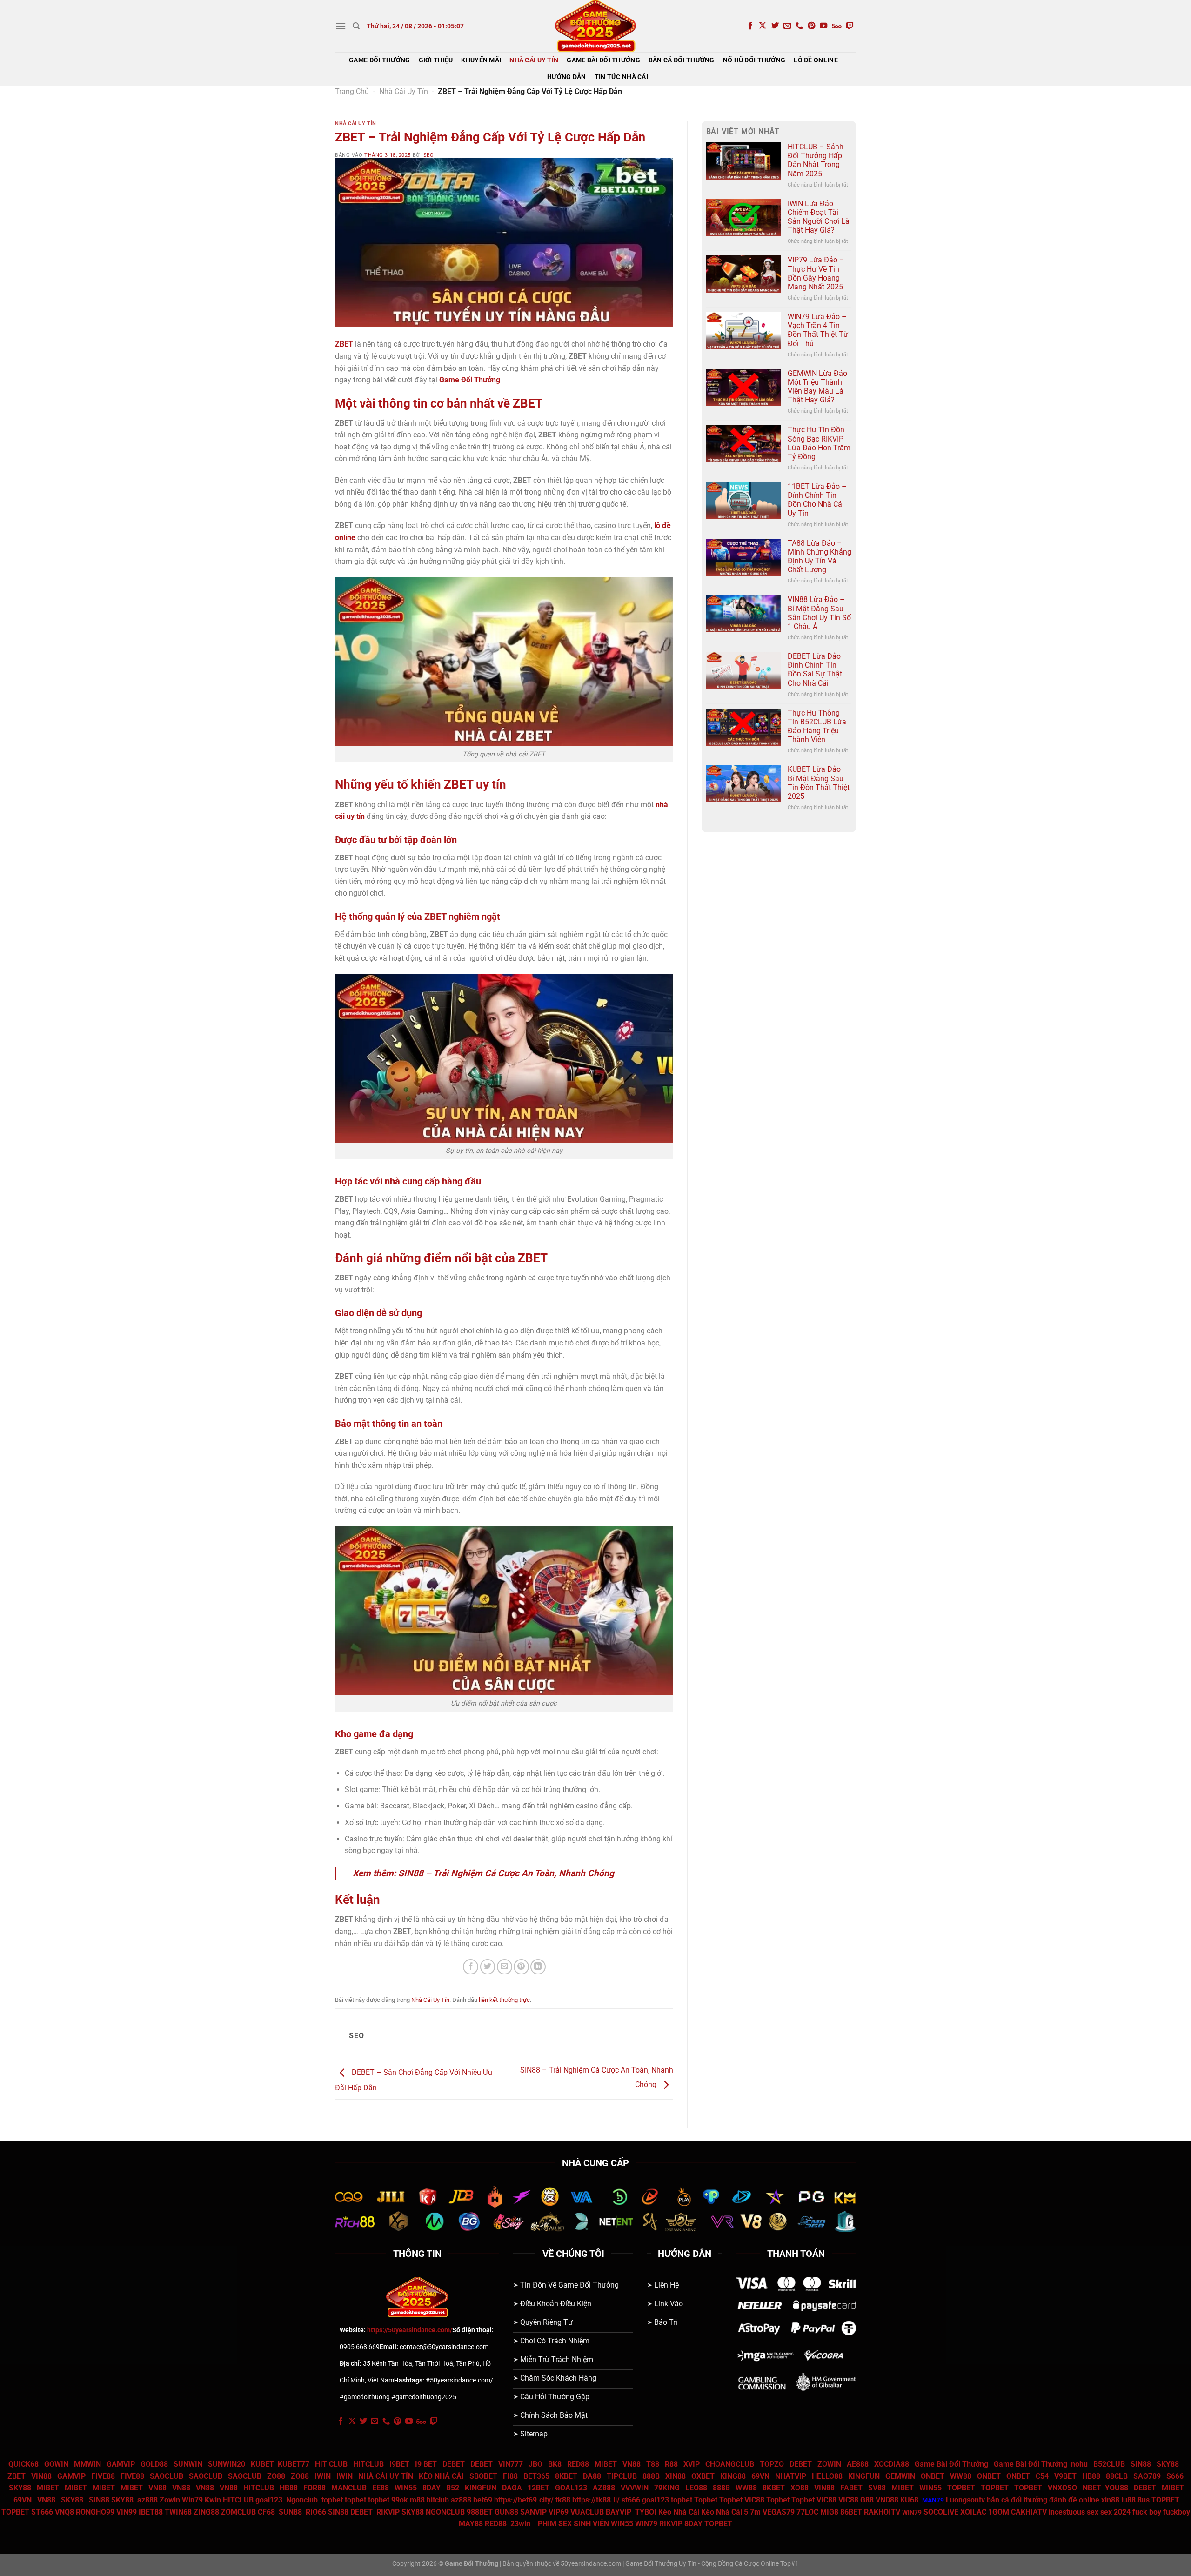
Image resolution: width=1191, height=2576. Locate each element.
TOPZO (772, 2464)
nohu (1079, 2464)
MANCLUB (349, 2488)
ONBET (933, 2476)
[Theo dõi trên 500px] (837, 26)
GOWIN (56, 2464)
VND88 (887, 2500)
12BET (539, 2488)
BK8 (555, 2464)
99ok (400, 2500)
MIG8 (829, 2512)
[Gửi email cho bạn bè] (505, 1967)
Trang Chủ (352, 91)
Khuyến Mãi (481, 60)
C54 (1042, 2476)
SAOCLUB (167, 2476)
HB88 (1091, 2476)
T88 (653, 2464)
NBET (1092, 2488)
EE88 (381, 2488)
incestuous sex (1074, 2512)
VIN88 (41, 2476)
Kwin (213, 2500)
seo (429, 155)
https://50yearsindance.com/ (410, 2330)
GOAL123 (571, 2488)
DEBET (454, 2464)
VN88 (632, 2464)
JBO (535, 2464)
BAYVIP (619, 2512)
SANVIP (533, 2512)
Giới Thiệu (436, 60)
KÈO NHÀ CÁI (440, 2476)
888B (651, 2476)
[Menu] (341, 26)
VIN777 (511, 2464)
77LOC (807, 2512)
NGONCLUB (445, 2512)
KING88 (733, 2476)
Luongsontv (965, 2500)
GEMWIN (900, 2476)
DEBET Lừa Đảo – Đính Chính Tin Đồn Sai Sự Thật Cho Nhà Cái (818, 670)
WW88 (961, 2476)
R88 (671, 2464)
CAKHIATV (1029, 2512)
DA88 (592, 2476)
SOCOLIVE (941, 2512)
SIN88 (1141, 2464)
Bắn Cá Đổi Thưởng (682, 60)
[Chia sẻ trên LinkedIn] (538, 1967)
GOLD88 (154, 2464)
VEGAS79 (779, 2512)
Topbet (706, 2500)
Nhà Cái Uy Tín (534, 60)
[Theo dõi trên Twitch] (850, 26)
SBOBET (483, 2476)
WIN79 (646, 2524)
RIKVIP (388, 2512)
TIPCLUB (622, 2476)
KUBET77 (294, 2464)
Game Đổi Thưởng (379, 60)
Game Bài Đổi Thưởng (603, 60)
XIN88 (676, 2476)
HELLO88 (827, 2476)
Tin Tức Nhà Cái (621, 77)
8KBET (566, 2476)
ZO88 (276, 2476)
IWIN (323, 2476)
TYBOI (646, 2512)
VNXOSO (1062, 2488)
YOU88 (1117, 2488)
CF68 (267, 2512)
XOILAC (973, 2512)
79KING (667, 2488)
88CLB (1117, 2476)
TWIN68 (178, 2512)
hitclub (438, 2500)
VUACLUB (587, 2512)
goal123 (270, 2500)
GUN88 (506, 2512)
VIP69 (559, 2512)
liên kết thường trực (504, 2000)
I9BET (399, 2464)
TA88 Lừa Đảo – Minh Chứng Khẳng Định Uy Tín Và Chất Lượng (820, 557)
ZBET (17, 2476)
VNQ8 (64, 2512)
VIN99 (127, 2512)
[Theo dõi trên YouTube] (823, 26)
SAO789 (1147, 2476)
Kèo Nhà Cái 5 (725, 2512)
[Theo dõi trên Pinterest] (811, 26)
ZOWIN (829, 2464)
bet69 (483, 2500)
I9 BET (426, 2464)
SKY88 (1168, 2464)
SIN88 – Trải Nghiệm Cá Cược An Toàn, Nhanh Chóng (506, 1873)
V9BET (1065, 2476)
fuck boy (1147, 2512)
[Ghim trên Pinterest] (521, 1967)
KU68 (909, 2500)
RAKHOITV (882, 2512)
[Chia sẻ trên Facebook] (471, 1967)
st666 (631, 2500)
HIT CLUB (331, 2464)
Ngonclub (302, 2500)
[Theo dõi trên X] (763, 26)
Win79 (192, 2500)
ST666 (42, 2512)
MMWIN (87, 2464)
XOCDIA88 (892, 2464)
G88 (867, 2500)
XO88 (800, 2488)
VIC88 (754, 2500)
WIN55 (406, 2488)
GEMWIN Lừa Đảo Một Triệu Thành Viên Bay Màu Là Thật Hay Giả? (817, 387)
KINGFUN (864, 2476)
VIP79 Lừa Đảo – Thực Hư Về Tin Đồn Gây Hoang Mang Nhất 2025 (816, 273)
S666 (1175, 2476)
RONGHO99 (95, 2512)
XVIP (692, 2464)
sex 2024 (1115, 2512)
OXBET (703, 2476)
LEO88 (696, 2488)
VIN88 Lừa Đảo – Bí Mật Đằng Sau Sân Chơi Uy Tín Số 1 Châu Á (819, 613)
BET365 (536, 2476)
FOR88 (314, 2488)
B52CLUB (1109, 2464)
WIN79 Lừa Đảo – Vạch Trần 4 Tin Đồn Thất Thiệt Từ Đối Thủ (818, 330)
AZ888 (604, 2488)
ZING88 (206, 2512)
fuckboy (1177, 2512)
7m (755, 2512)
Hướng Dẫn (567, 77)
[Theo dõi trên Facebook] (750, 26)
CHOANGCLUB (730, 2464)
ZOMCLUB (238, 2512)
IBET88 (151, 2512)
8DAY (432, 2488)
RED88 (578, 2464)
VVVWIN (635, 2488)
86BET (851, 2512)
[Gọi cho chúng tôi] (799, 26)
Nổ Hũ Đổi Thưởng (754, 60)
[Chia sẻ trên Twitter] (488, 1967)
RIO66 (316, 2512)
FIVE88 (103, 2476)
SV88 (877, 2488)
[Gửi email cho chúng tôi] (787, 26)
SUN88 (290, 2512)
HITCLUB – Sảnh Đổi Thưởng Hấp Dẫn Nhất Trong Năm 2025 (816, 160)
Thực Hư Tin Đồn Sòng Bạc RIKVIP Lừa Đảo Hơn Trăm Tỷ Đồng (819, 443)
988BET (480, 2512)
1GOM (999, 2512)
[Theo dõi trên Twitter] (775, 26)
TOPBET (961, 2488)
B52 (453, 2488)
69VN (760, 2476)
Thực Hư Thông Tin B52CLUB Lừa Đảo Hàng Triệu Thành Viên (817, 726)
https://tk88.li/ (596, 2500)
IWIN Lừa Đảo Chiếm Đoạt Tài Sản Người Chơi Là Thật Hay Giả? (819, 217)
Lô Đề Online (816, 60)
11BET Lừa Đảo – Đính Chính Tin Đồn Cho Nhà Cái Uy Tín (817, 500)
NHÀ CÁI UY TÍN (386, 2476)
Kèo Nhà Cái (679, 2512)
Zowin (170, 2500)
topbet (332, 2500)
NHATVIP (791, 2476)
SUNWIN (188, 2464)
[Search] (356, 26)
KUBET (262, 2464)
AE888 (858, 2464)
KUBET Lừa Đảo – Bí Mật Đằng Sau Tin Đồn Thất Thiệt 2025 (819, 783)
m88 (417, 2500)
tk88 (564, 2500)
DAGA (512, 2488)
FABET (851, 2488)
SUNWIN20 (227, 2464)
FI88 (510, 2476)
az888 (147, 2500)
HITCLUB (368, 2464)
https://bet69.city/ (524, 2500)
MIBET (606, 2464)
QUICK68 (23, 2464)
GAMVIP (121, 2464)
